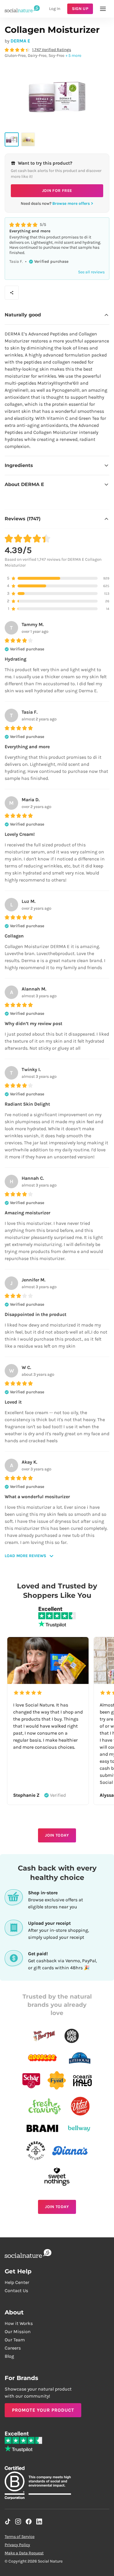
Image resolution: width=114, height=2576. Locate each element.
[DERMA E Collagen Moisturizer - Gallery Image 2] (28, 139)
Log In (55, 9)
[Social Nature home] (22, 9)
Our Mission (18, 2332)
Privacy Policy (17, 2545)
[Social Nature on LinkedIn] (39, 2522)
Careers (13, 2348)
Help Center (17, 2282)
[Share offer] (12, 293)
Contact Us (16, 2291)
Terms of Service (20, 2537)
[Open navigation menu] (103, 9)
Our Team (15, 2340)
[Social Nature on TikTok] (8, 2522)
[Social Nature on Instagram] (18, 2522)
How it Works (19, 2323)
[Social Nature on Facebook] (29, 2522)
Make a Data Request (24, 2553)
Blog (9, 2356)
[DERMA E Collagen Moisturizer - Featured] (12, 139)
